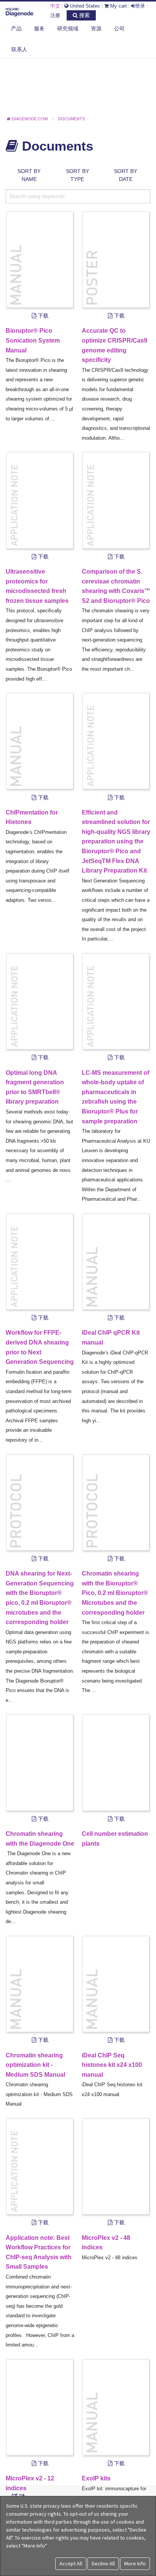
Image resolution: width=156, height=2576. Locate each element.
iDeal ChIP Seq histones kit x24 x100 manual (112, 2065)
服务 (39, 28)
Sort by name (29, 175)
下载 (42, 316)
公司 (119, 28)
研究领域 (68, 28)
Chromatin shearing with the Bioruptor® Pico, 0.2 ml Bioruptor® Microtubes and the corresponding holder (115, 1593)
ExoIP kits (96, 2478)
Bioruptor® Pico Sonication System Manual (33, 340)
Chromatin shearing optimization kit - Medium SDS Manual (35, 2065)
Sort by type (77, 175)
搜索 (84, 15)
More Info (135, 2563)
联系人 (19, 49)
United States (84, 6)
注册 (55, 15)
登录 (140, 6)
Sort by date (126, 175)
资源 (96, 28)
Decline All (103, 2563)
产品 (16, 28)
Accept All (71, 2563)
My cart (118, 6)
